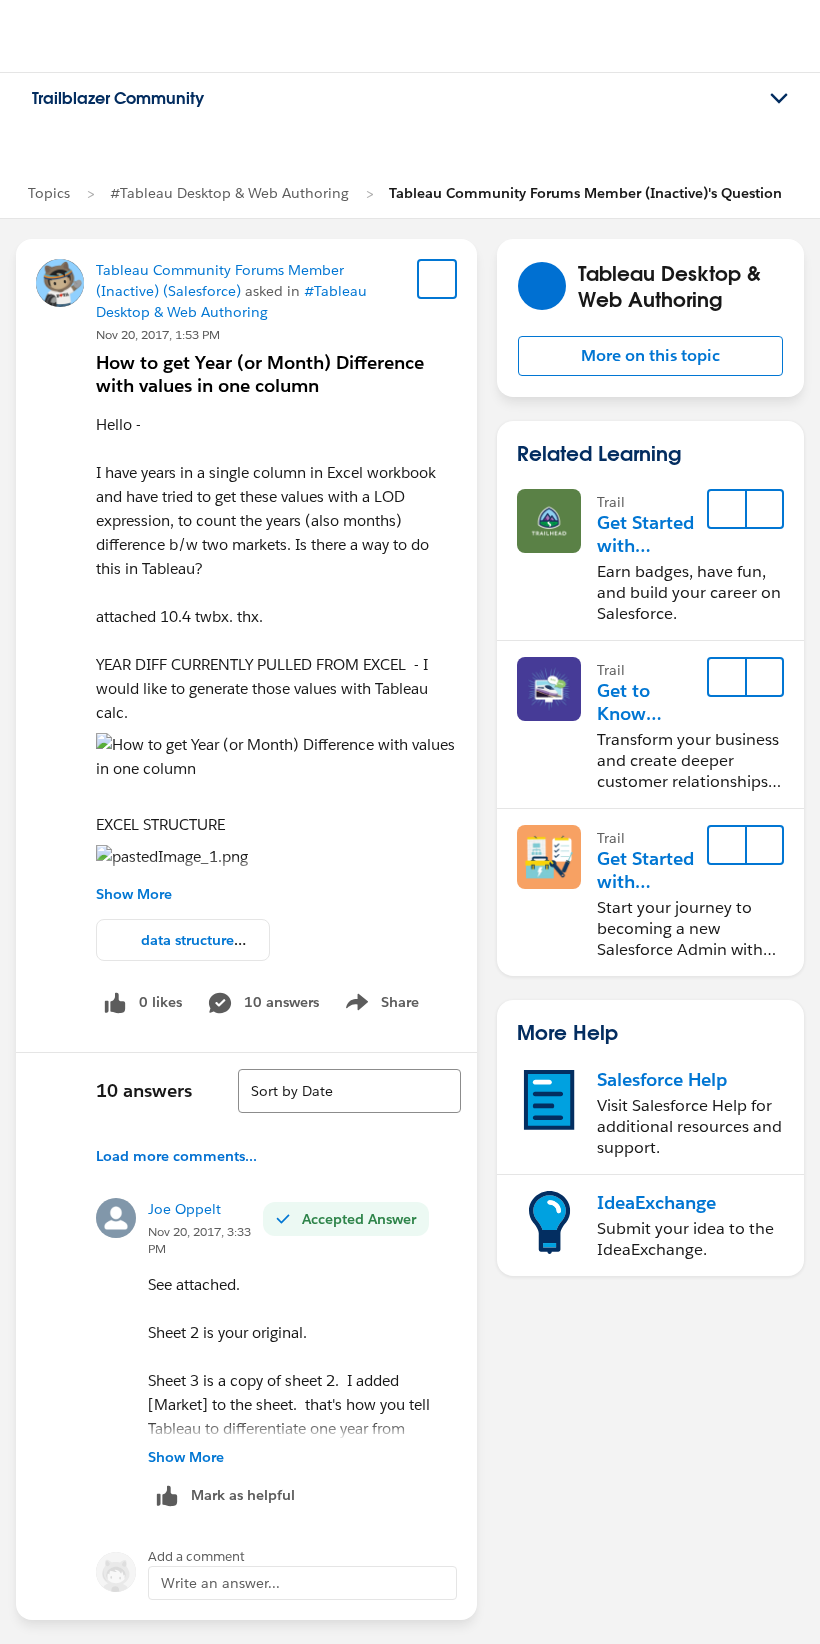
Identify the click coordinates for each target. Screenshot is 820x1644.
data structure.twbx (206, 940)
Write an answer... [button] (220, 1583)
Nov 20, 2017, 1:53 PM (158, 334)
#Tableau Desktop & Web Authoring (229, 193)
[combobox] (349, 1091)
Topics (49, 193)
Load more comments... (176, 1156)
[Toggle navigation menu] (779, 99)
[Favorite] (437, 279)
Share (379, 1006)
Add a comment (196, 1556)
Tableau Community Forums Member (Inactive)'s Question (585, 193)
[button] (650, 356)
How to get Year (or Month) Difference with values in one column (260, 374)
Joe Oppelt (184, 1209)
